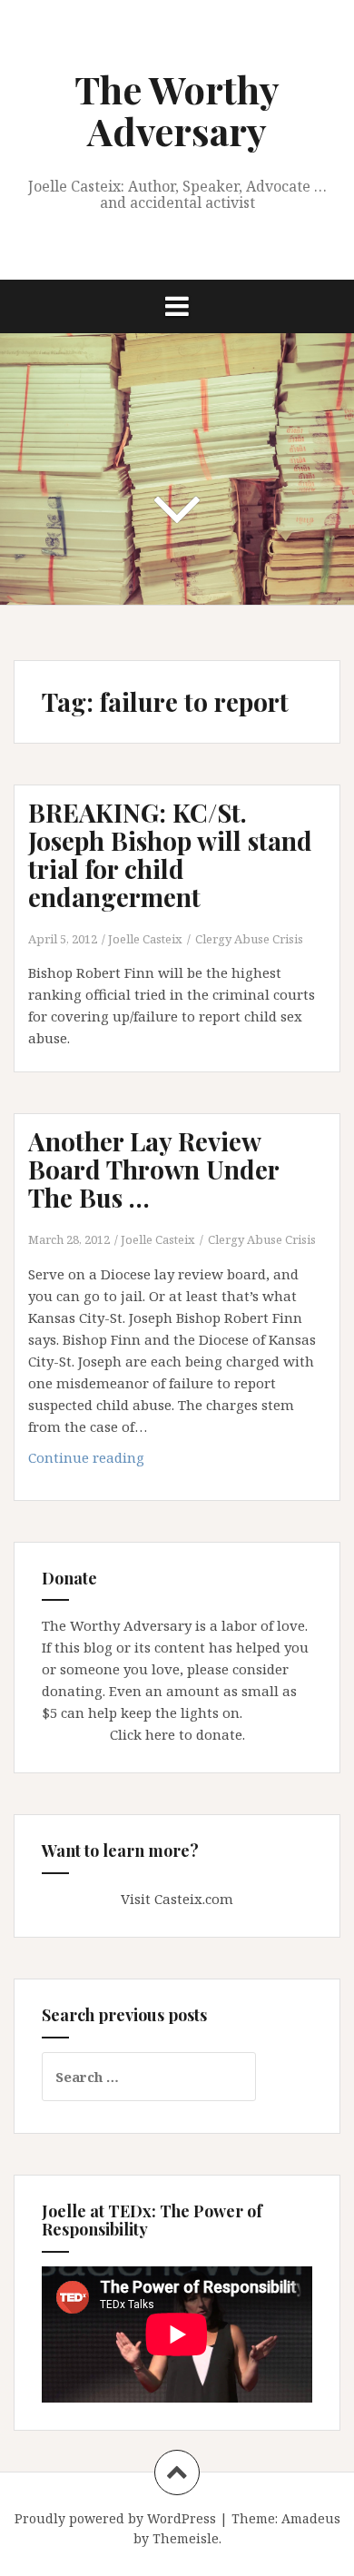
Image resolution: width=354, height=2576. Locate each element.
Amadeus (311, 2518)
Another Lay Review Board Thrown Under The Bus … (153, 1169)
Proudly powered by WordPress (115, 2518)
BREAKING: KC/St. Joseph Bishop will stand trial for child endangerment (170, 854)
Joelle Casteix (145, 939)
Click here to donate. (177, 1734)
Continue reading (113, 1462)
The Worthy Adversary (177, 110)
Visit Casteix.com (177, 1899)
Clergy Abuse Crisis (249, 939)
